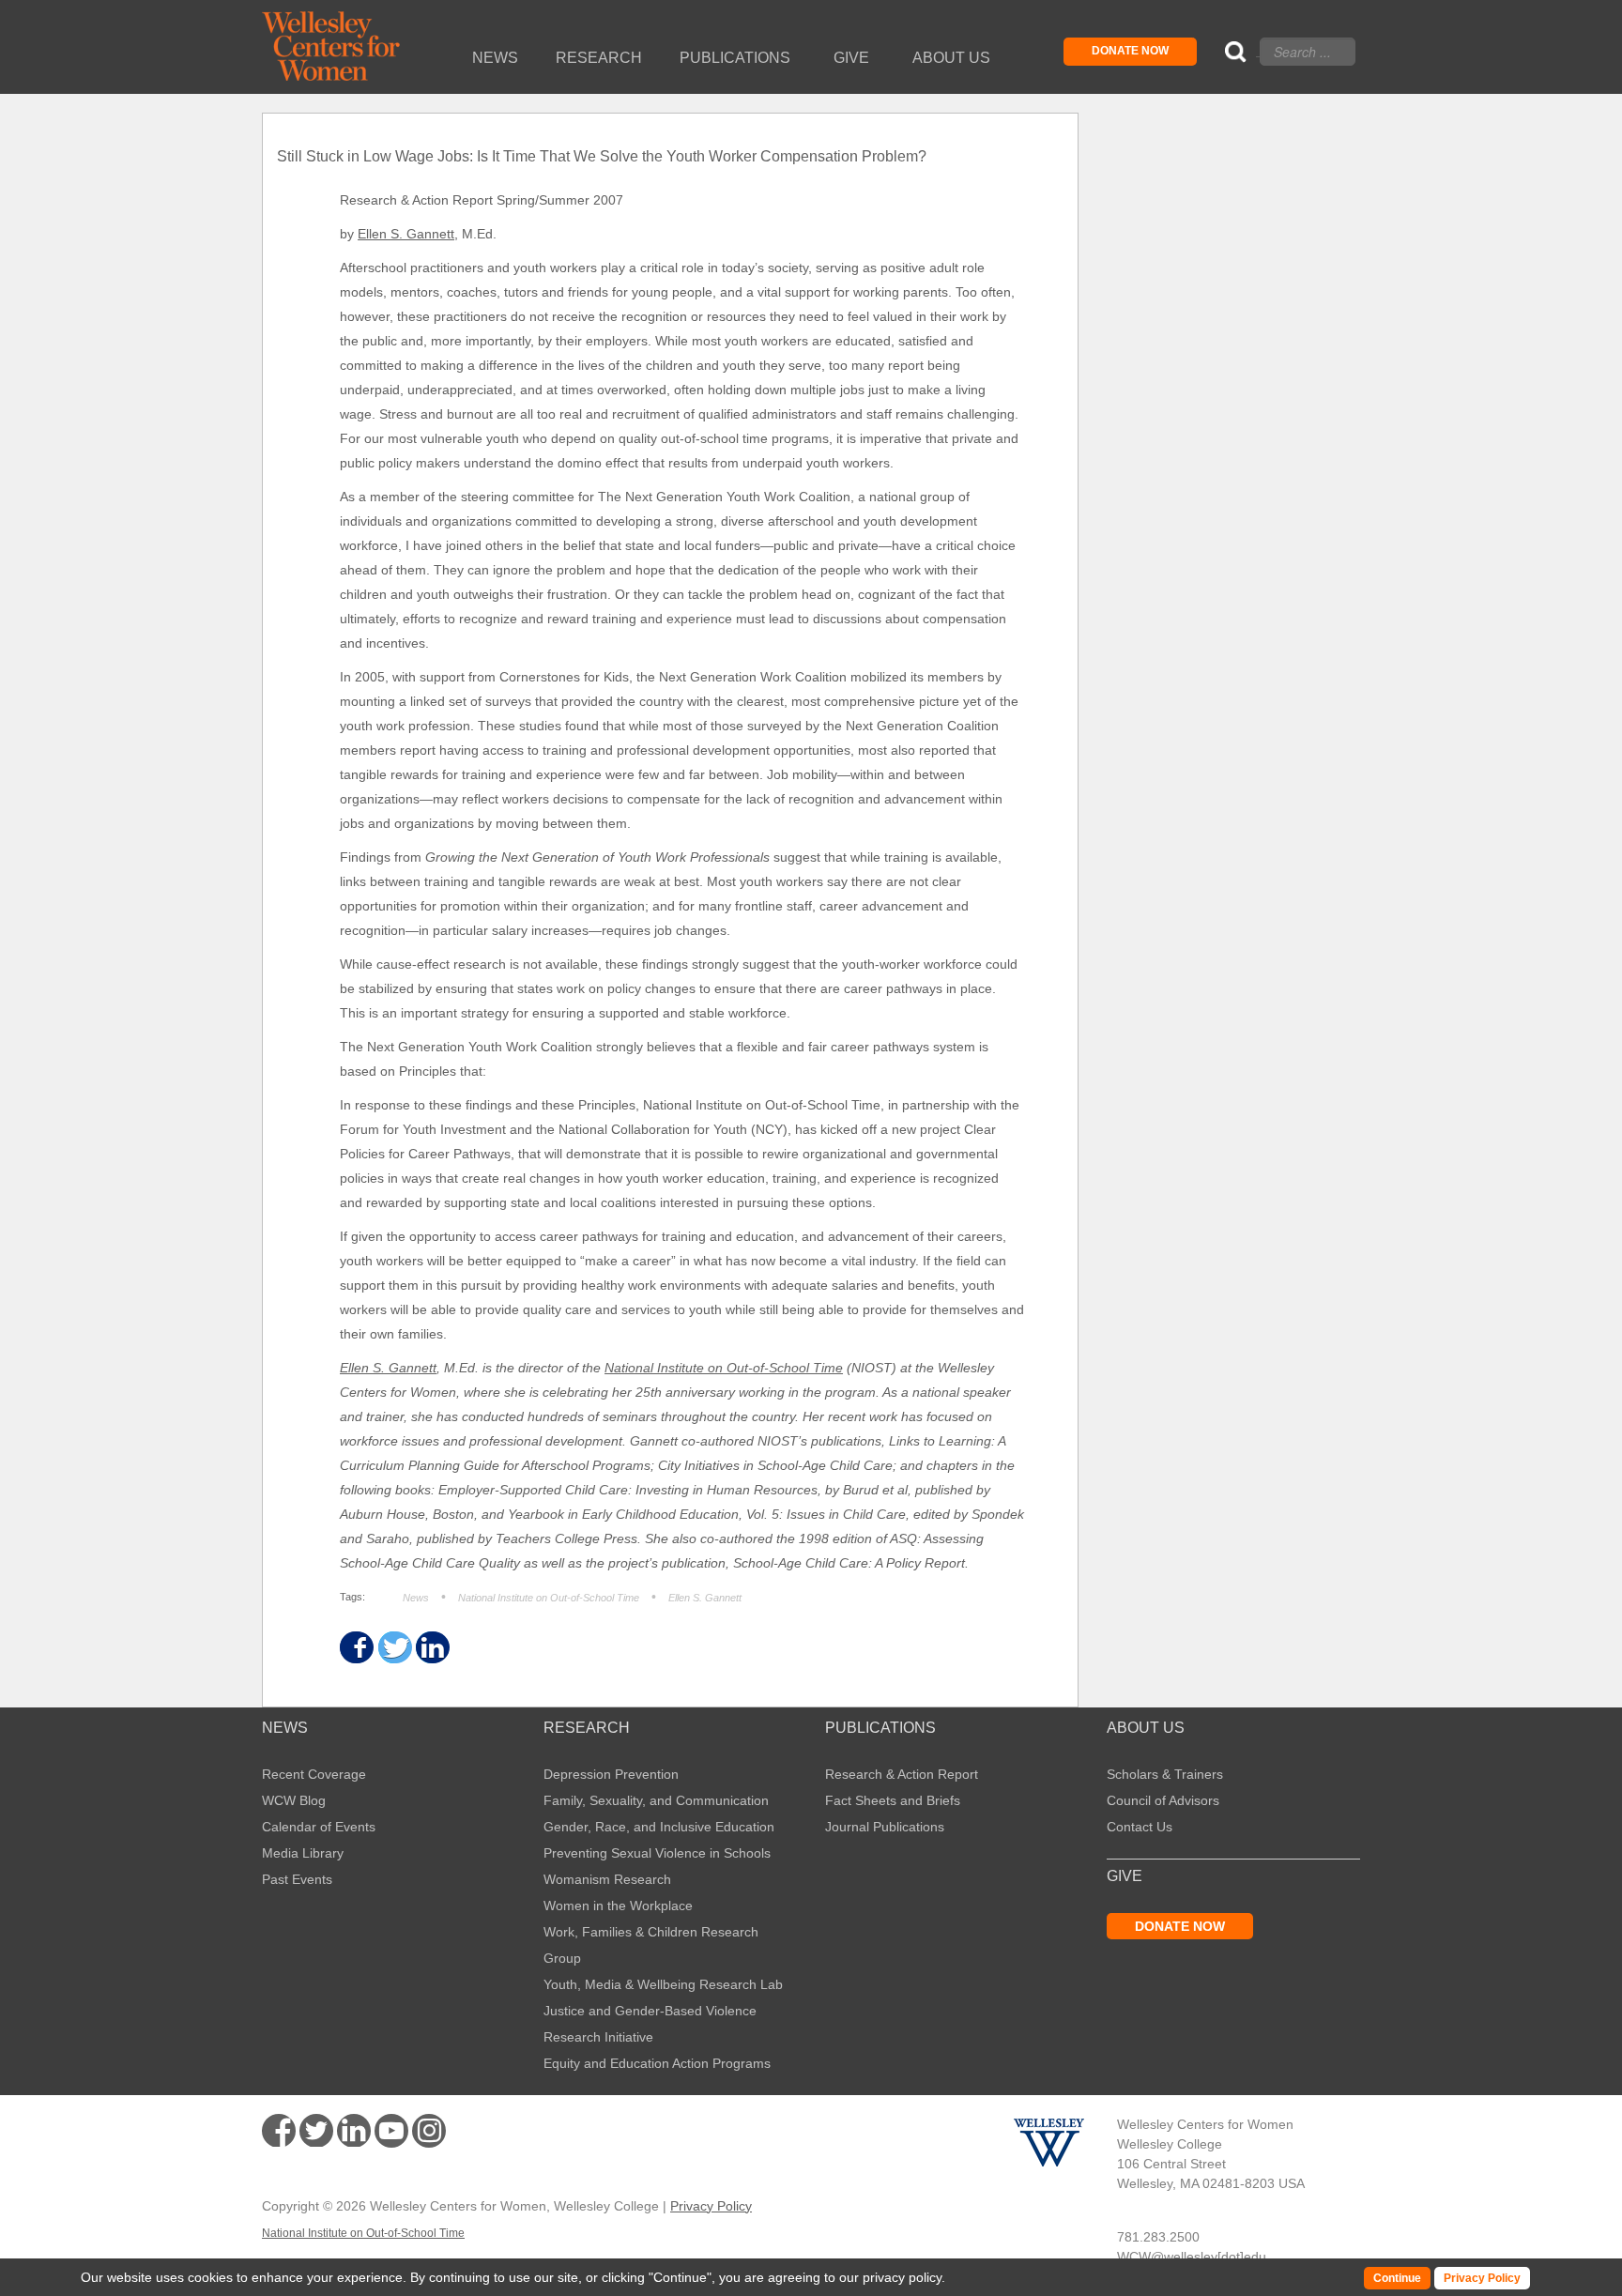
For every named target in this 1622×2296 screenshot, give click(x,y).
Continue (680, 2277)
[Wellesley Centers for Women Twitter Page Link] (316, 2131)
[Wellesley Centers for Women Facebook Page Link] (279, 2131)
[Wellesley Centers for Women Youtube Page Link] (391, 2134)
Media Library (303, 1853)
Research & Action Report (902, 1774)
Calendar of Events (319, 1827)
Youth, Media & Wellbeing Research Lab (663, 1984)
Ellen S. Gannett (406, 234)
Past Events (297, 1879)
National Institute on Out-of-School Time (724, 1368)
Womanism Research (607, 1879)
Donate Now (1130, 51)
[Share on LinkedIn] (431, 1648)
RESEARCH (587, 1728)
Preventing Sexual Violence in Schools (657, 1853)
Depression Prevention (611, 1774)
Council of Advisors (1163, 1800)
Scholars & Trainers (1165, 1774)
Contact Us (1140, 1827)
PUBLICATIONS (880, 1728)
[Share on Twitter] (394, 1648)
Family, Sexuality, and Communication (656, 1800)
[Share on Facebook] (355, 1648)
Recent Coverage (314, 1774)
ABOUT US (1146, 1728)
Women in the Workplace (618, 1906)
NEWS (285, 1728)
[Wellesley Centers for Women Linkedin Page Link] (354, 2131)
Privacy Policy (711, 2206)
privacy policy (902, 2277)
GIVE (1125, 1876)
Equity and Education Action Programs (657, 2063)
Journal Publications (885, 1827)
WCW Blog (294, 1800)
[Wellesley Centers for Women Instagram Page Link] (429, 2134)
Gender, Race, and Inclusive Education (659, 1827)
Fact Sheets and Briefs (893, 1800)
